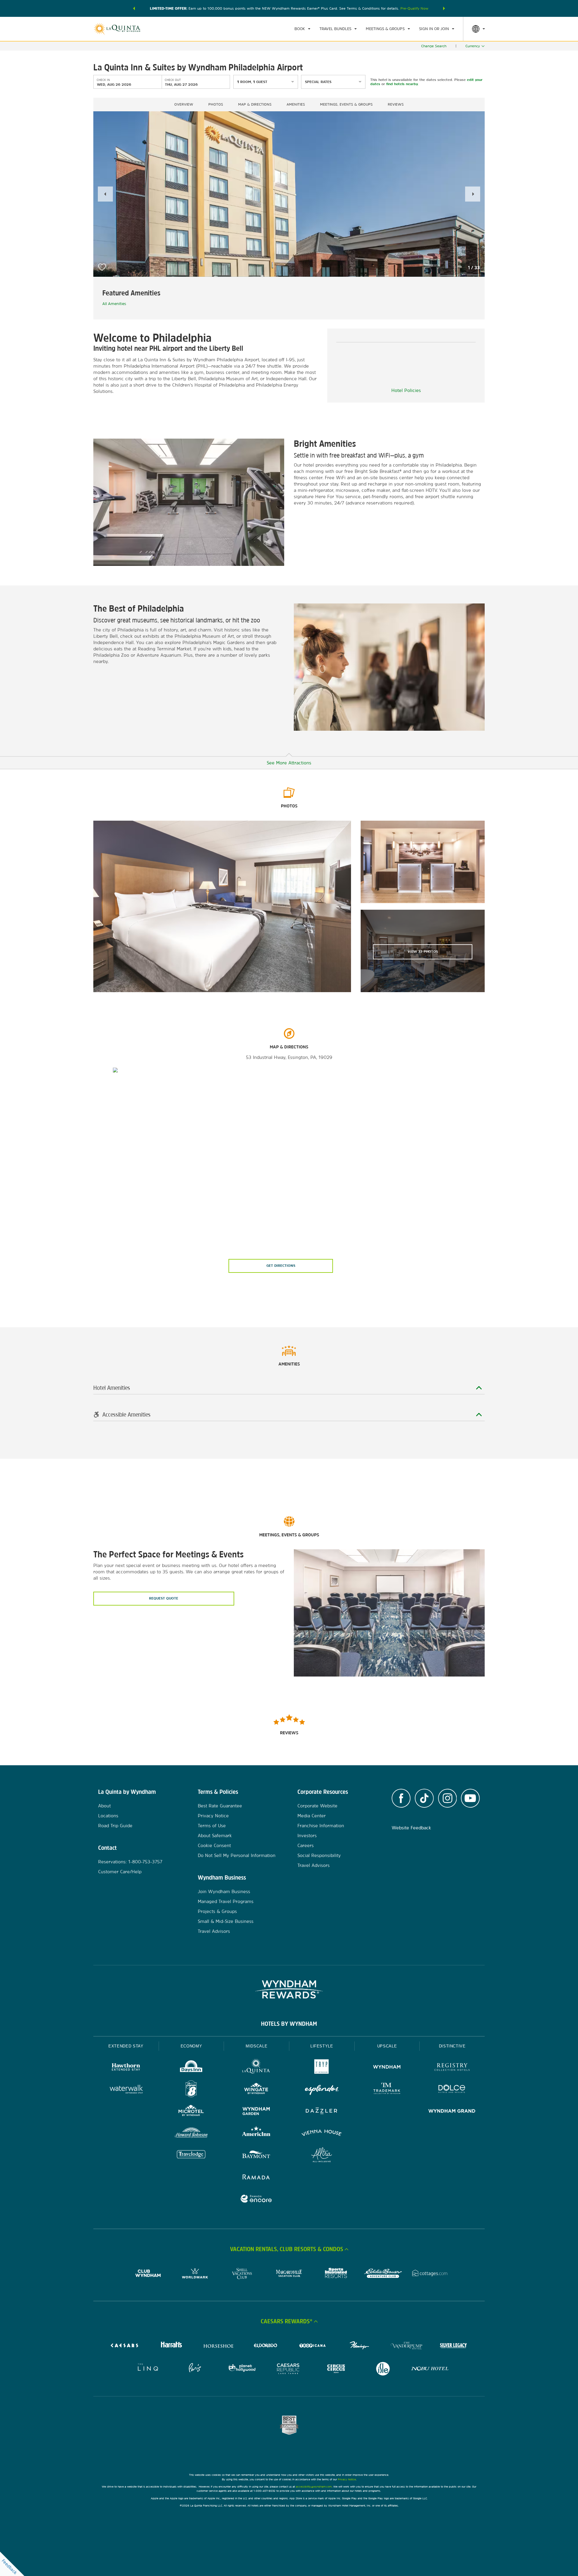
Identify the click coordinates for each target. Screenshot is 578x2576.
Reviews (396, 104)
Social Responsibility (319, 1855)
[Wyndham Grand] (452, 2112)
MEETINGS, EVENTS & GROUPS (346, 104)
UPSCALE (387, 2046)
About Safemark (215, 1836)
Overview (184, 104)
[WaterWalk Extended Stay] (126, 2090)
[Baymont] (256, 2156)
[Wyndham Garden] (256, 2112)
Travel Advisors (214, 1931)
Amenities (296, 104)
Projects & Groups (217, 1911)
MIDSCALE (256, 2046)
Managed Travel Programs (226, 1901)
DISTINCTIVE (452, 2046)
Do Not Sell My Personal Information (237, 1855)
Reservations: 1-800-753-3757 (130, 1862)
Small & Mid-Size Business (226, 1921)
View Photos (423, 952)
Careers (306, 1845)
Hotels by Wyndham (289, 2024)
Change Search (434, 46)
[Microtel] (191, 2112)
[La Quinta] (256, 2068)
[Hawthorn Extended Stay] (126, 2068)
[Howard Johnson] (191, 2134)
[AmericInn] (256, 2134)
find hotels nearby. (402, 84)
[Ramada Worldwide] (256, 2178)
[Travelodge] (191, 2156)
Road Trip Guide (115, 1826)
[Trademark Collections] (387, 2090)
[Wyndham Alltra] (322, 2156)
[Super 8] (191, 2090)
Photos (216, 104)
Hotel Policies (406, 390)
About (104, 1806)
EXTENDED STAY (126, 2046)
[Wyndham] (387, 2068)
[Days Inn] (191, 2068)
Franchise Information (321, 1826)
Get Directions (281, 1266)
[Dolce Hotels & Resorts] (452, 2090)
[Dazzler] (322, 2112)
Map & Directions (255, 104)
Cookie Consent (214, 1845)
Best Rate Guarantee (220, 1806)
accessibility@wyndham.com (314, 2487)
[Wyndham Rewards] (289, 1989)
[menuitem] (302, 29)
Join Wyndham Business (224, 1891)
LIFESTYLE (322, 2046)
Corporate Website (317, 1806)
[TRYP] (322, 2068)
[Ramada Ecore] (256, 2200)
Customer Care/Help (120, 1872)
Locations (108, 1816)
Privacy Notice (213, 1816)
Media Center (312, 1816)
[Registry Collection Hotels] (452, 2068)
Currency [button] (473, 46)
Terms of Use (212, 1826)
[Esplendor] (322, 2090)
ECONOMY (191, 2046)
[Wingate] (256, 2090)
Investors (307, 1836)
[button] (134, 8)
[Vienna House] (322, 2134)
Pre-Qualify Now (414, 8)
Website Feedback (411, 1828)
